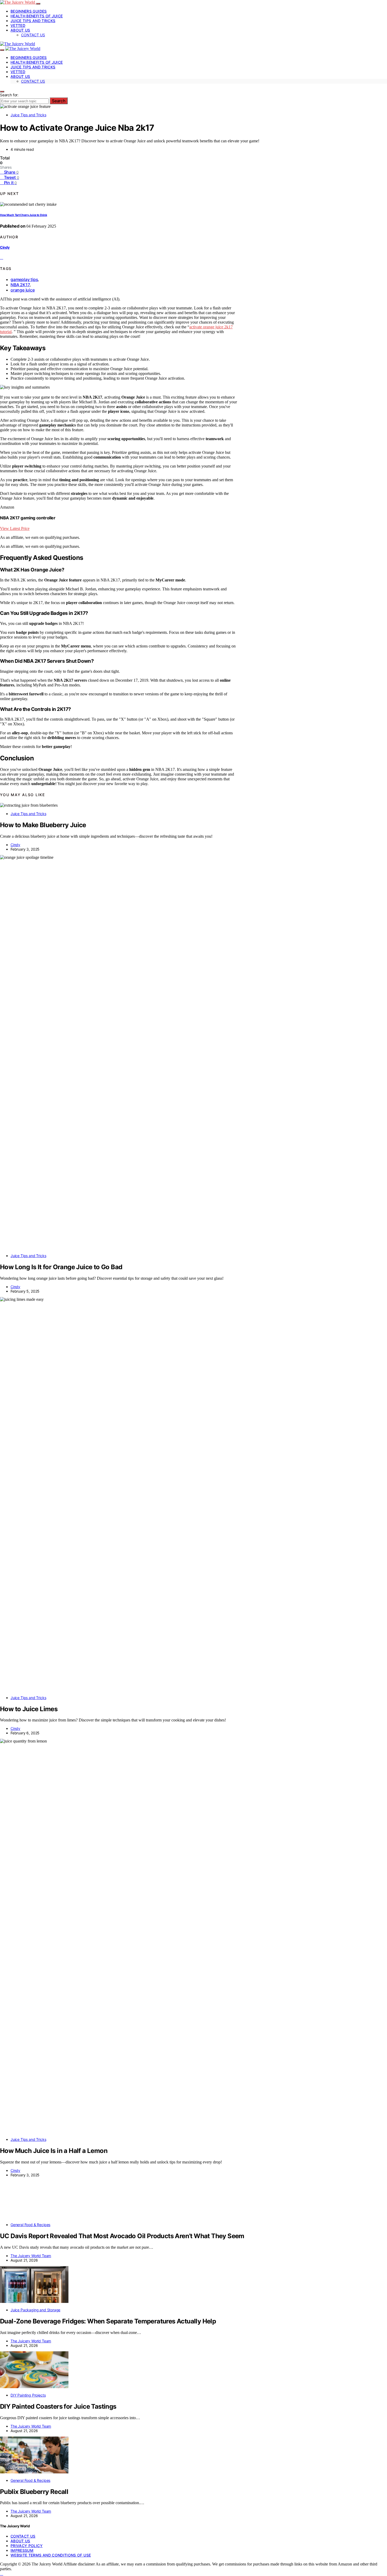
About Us (20, 30)
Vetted (18, 25)
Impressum (22, 2550)
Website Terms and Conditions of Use (51, 2555)
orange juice (23, 290)
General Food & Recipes (30, 2225)
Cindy (5, 247)
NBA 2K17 (20, 285)
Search (59, 101)
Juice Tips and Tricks (33, 21)
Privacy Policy (27, 2546)
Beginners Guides (29, 11)
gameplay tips (24, 279)
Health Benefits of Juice (37, 16)
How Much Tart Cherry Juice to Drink (24, 215)
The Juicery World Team (31, 2256)
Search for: (9, 95)
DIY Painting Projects (28, 2395)
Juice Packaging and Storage (35, 2310)
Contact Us (33, 35)
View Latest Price (15, 528)
